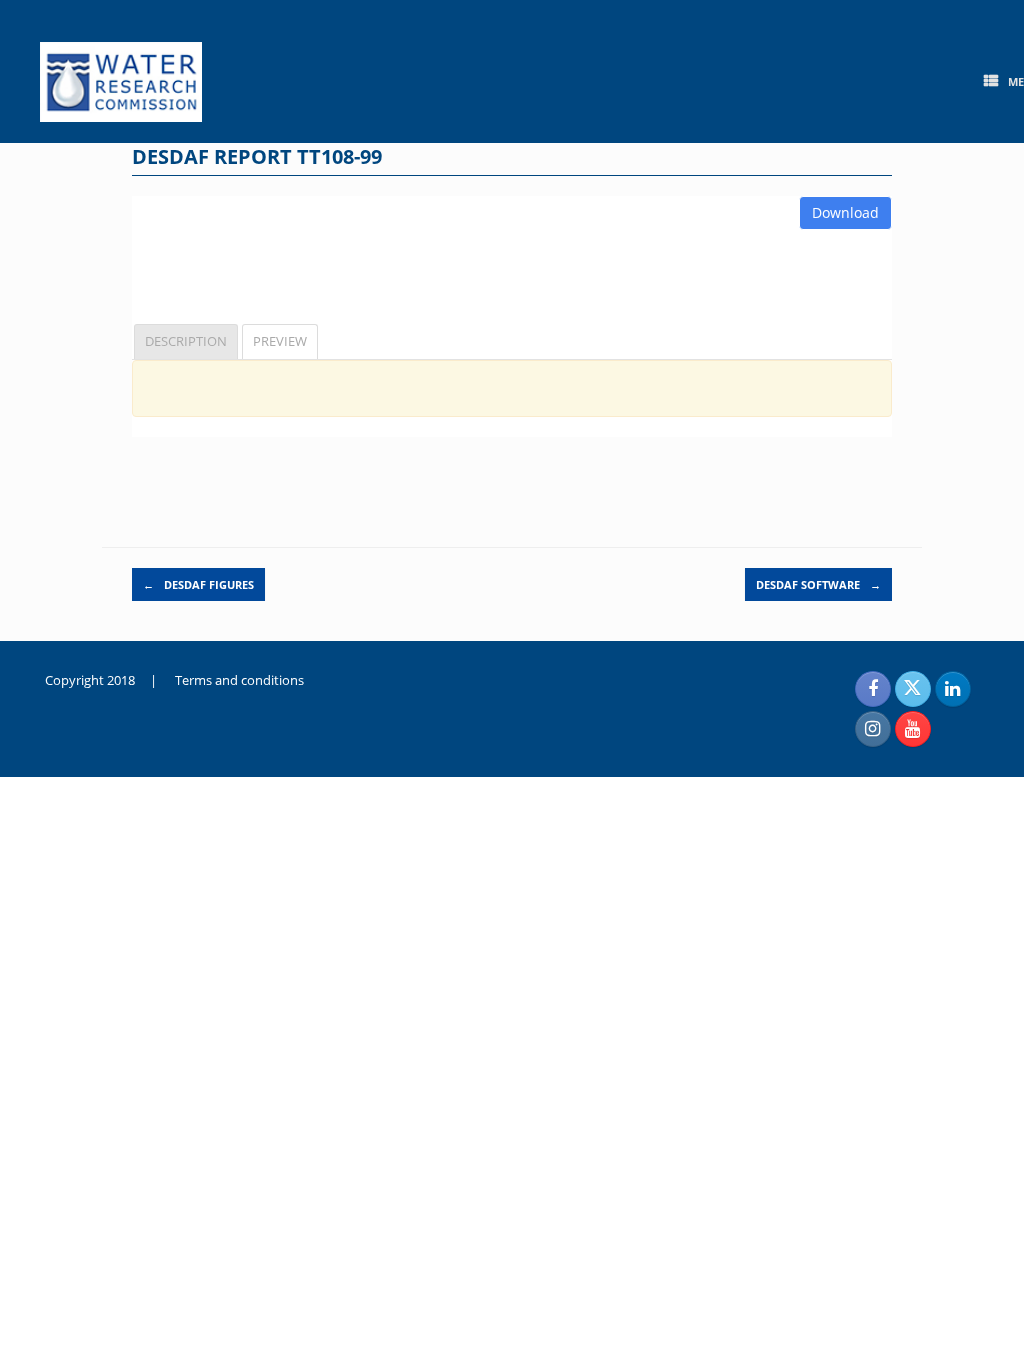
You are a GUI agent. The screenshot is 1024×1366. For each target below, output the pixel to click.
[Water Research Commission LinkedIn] (953, 689)
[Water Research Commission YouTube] (913, 729)
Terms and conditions (239, 680)
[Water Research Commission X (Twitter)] (913, 689)
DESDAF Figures (198, 584)
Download (845, 212)
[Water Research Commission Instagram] (873, 729)
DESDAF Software (818, 584)
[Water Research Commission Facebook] (873, 689)
